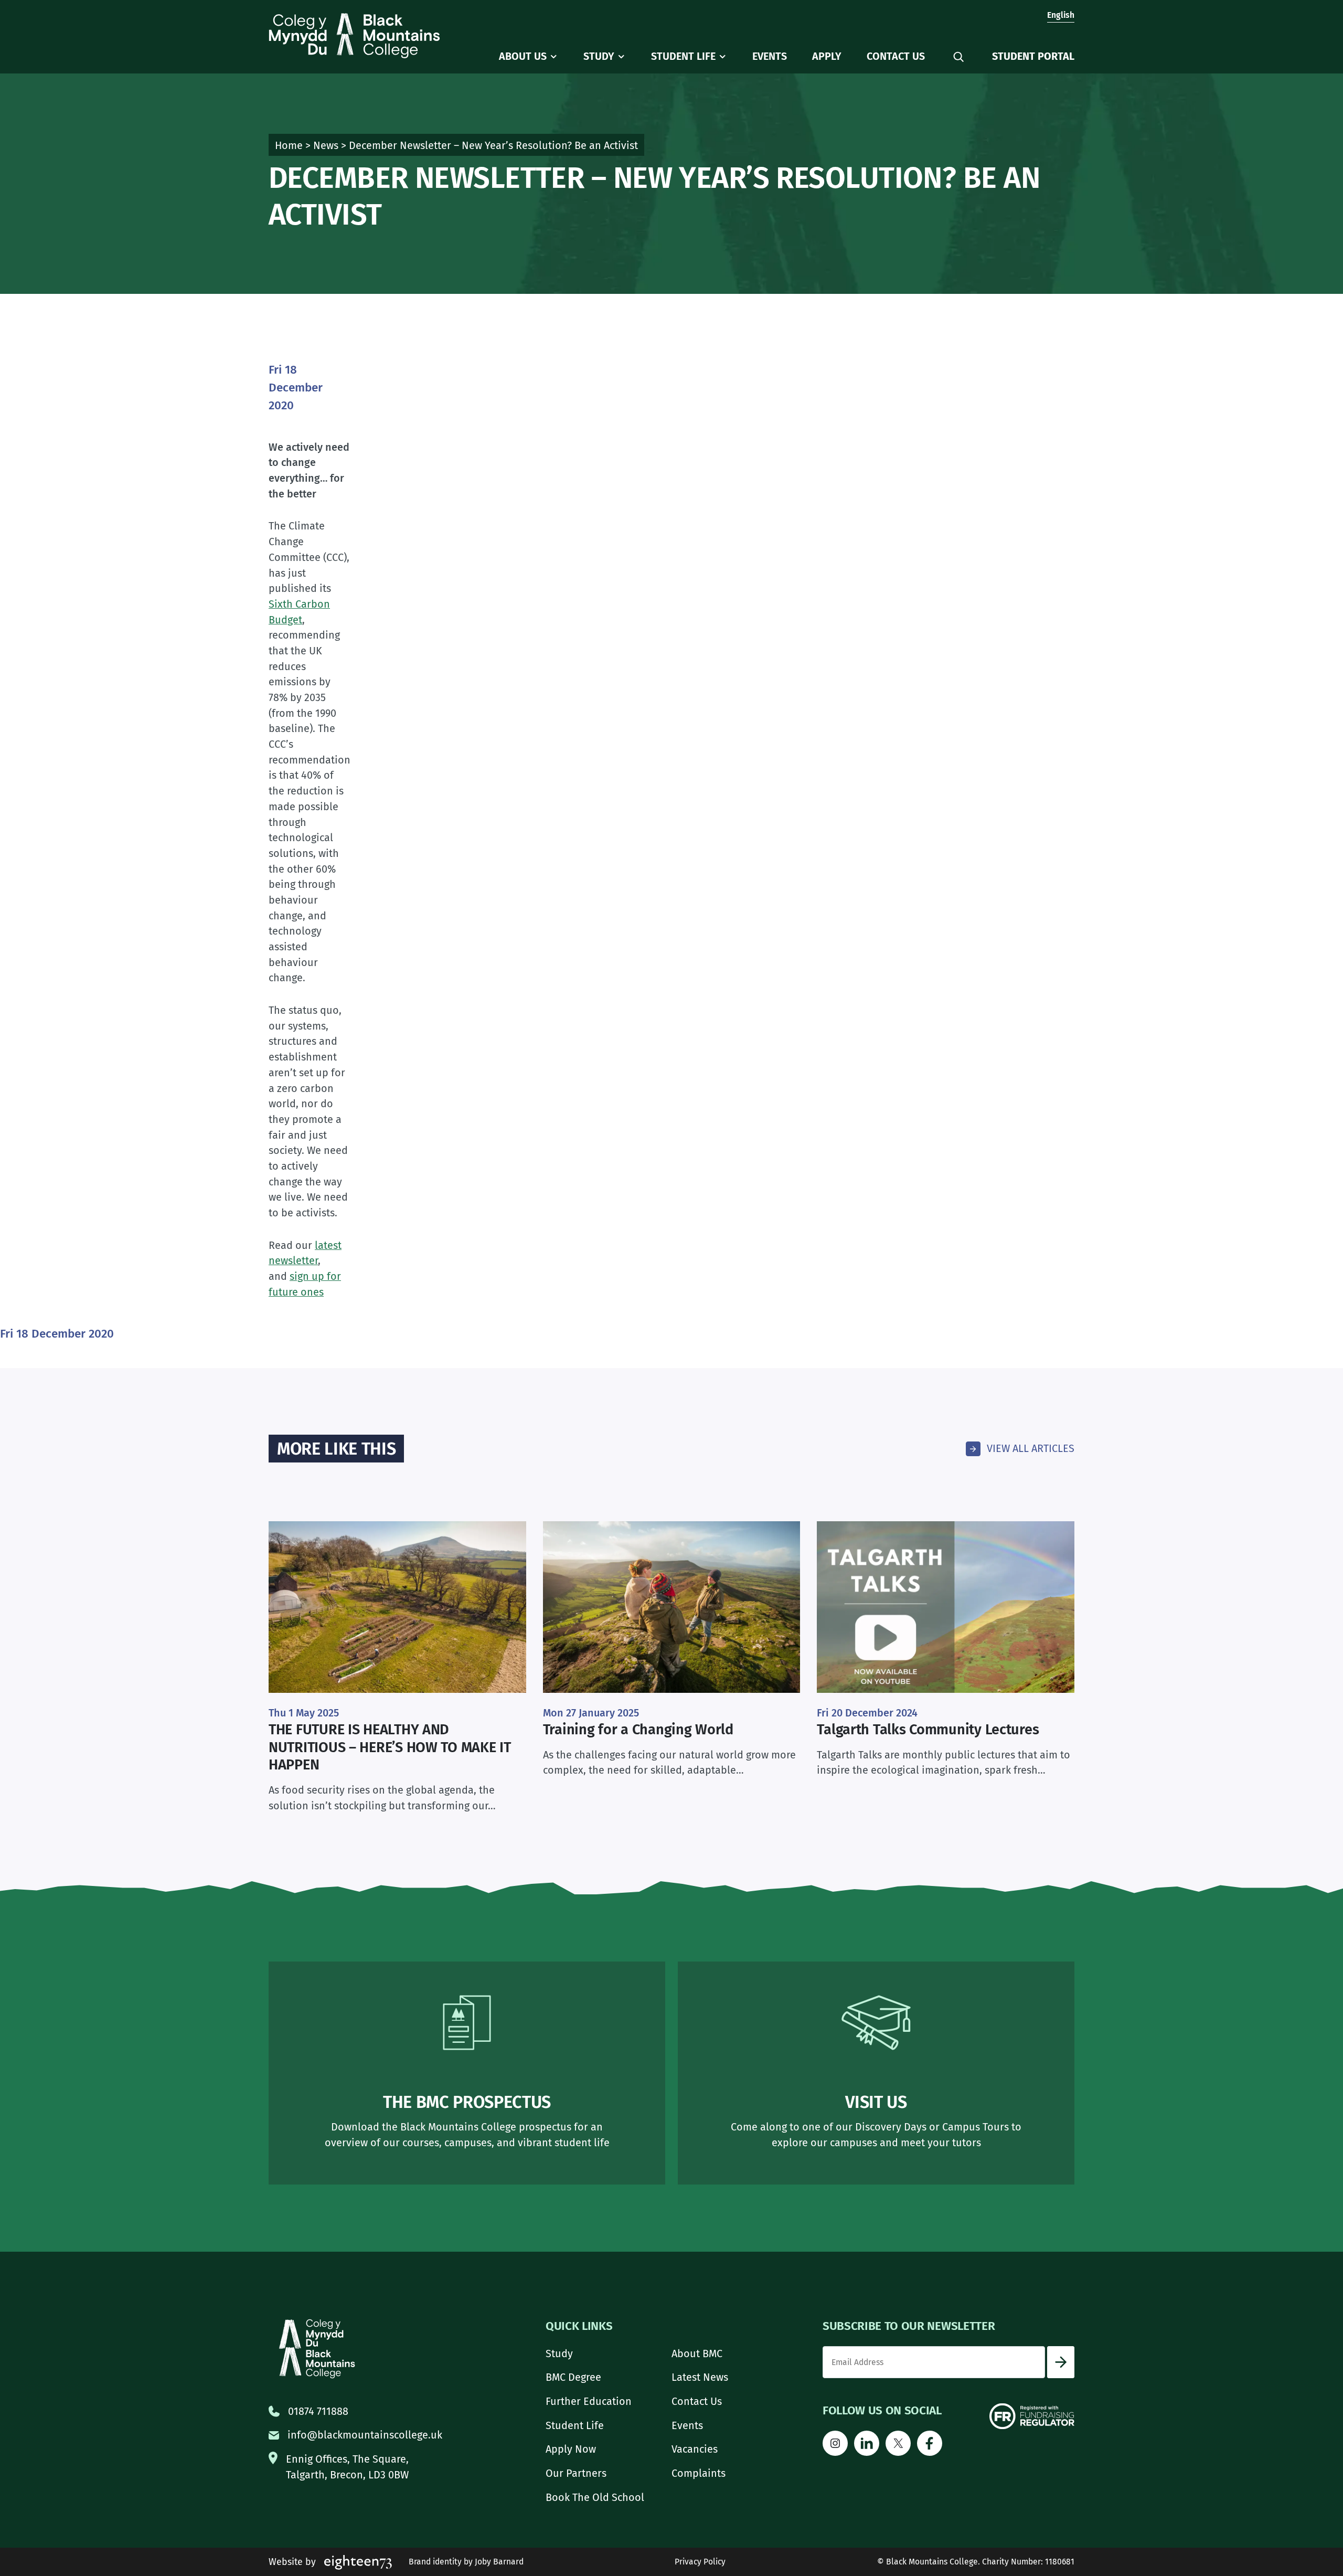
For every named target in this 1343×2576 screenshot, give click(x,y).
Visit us (876, 2102)
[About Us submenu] (553, 57)
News (326, 145)
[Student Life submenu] (722, 57)
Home (289, 145)
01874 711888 (318, 2411)
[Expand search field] (958, 57)
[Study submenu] (621, 57)
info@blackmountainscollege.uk (365, 2435)
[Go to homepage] (354, 36)
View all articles (1031, 1448)
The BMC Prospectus (467, 2102)
